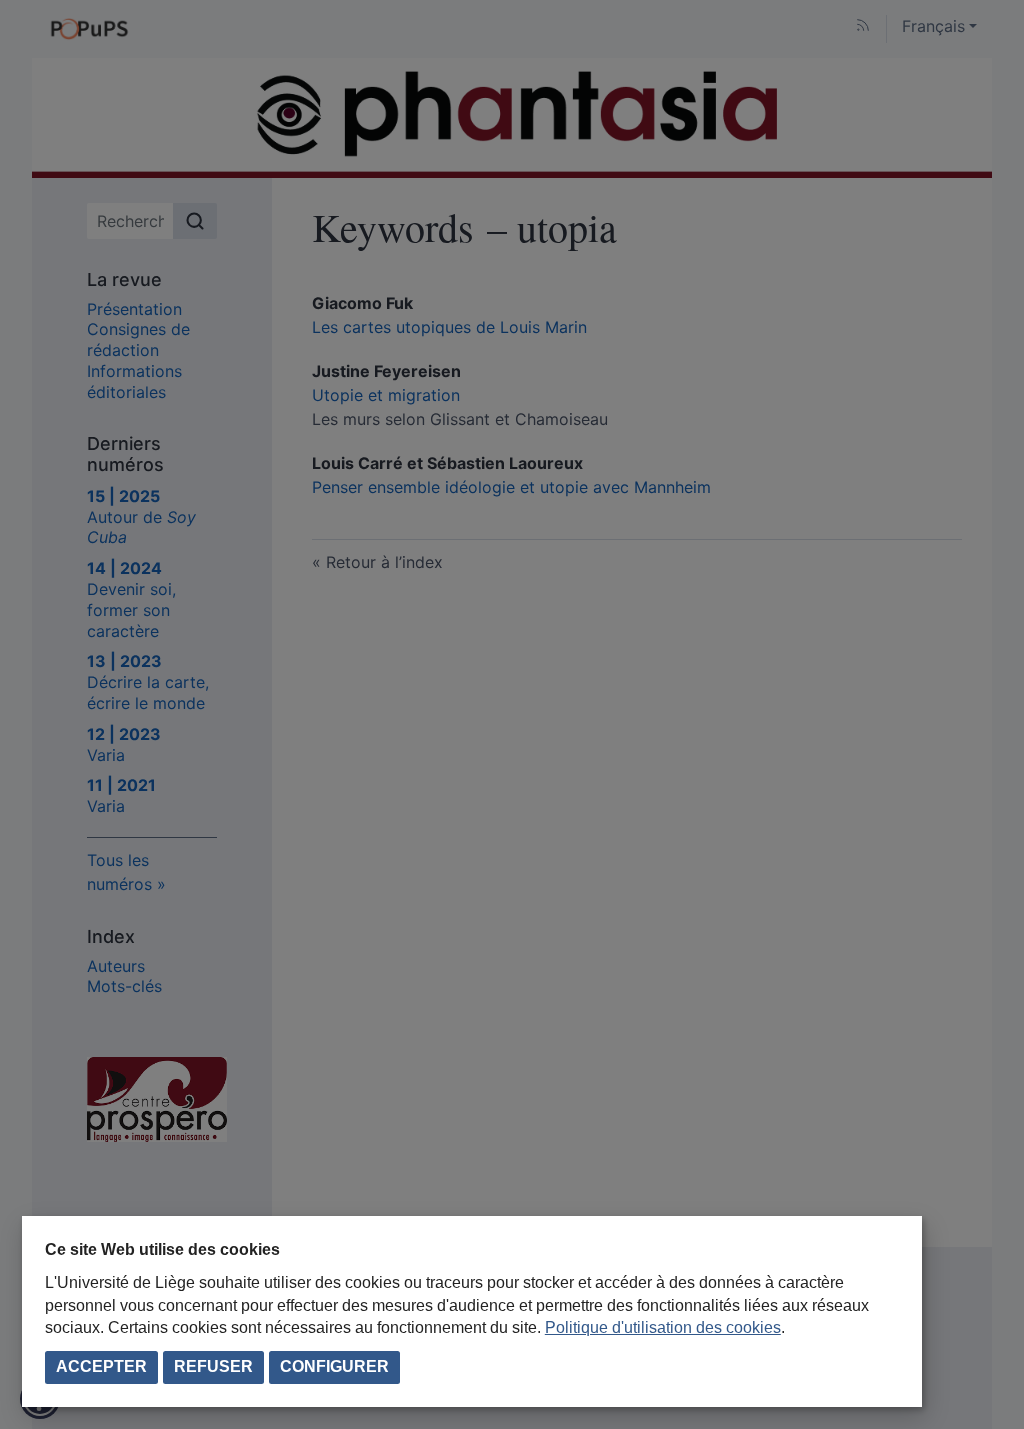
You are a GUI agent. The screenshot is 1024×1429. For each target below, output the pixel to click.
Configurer (334, 1366)
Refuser (213, 1366)
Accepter (101, 1366)
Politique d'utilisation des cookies (663, 1327)
